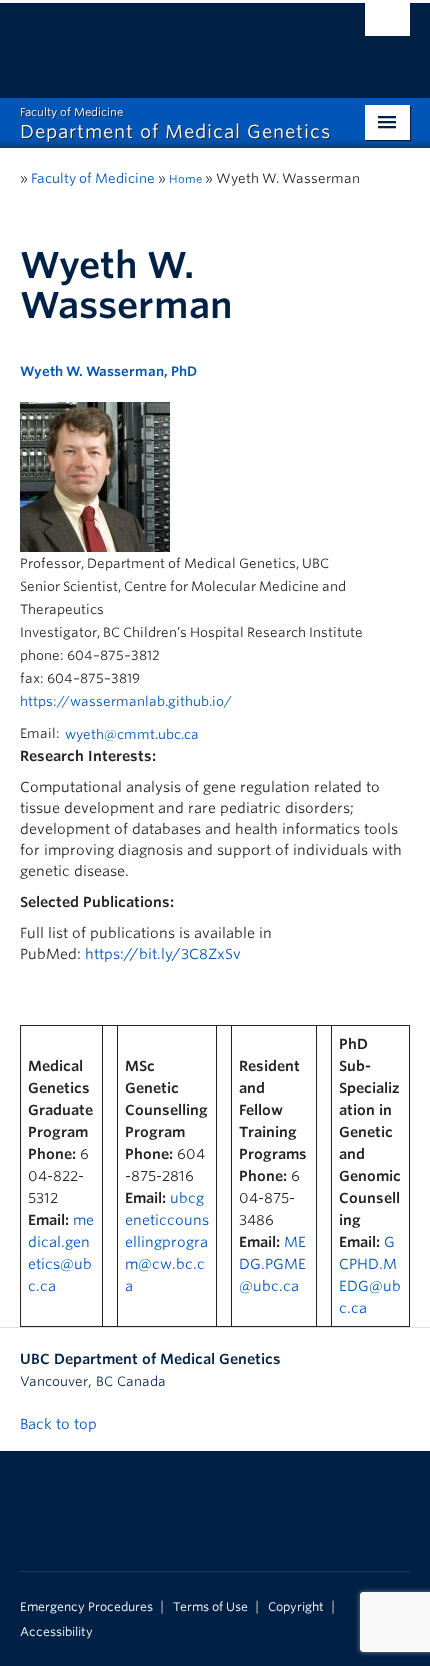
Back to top (60, 1424)
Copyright (296, 1607)
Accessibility (56, 1632)
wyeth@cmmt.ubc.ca (132, 734)
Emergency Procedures (86, 1607)
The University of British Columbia (156, 41)
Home (185, 179)
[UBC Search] (387, 25)
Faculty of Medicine (93, 178)
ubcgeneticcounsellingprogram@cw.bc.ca (167, 1242)
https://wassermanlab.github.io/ (126, 701)
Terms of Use (210, 1607)
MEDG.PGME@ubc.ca (272, 1264)
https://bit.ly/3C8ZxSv (163, 954)
